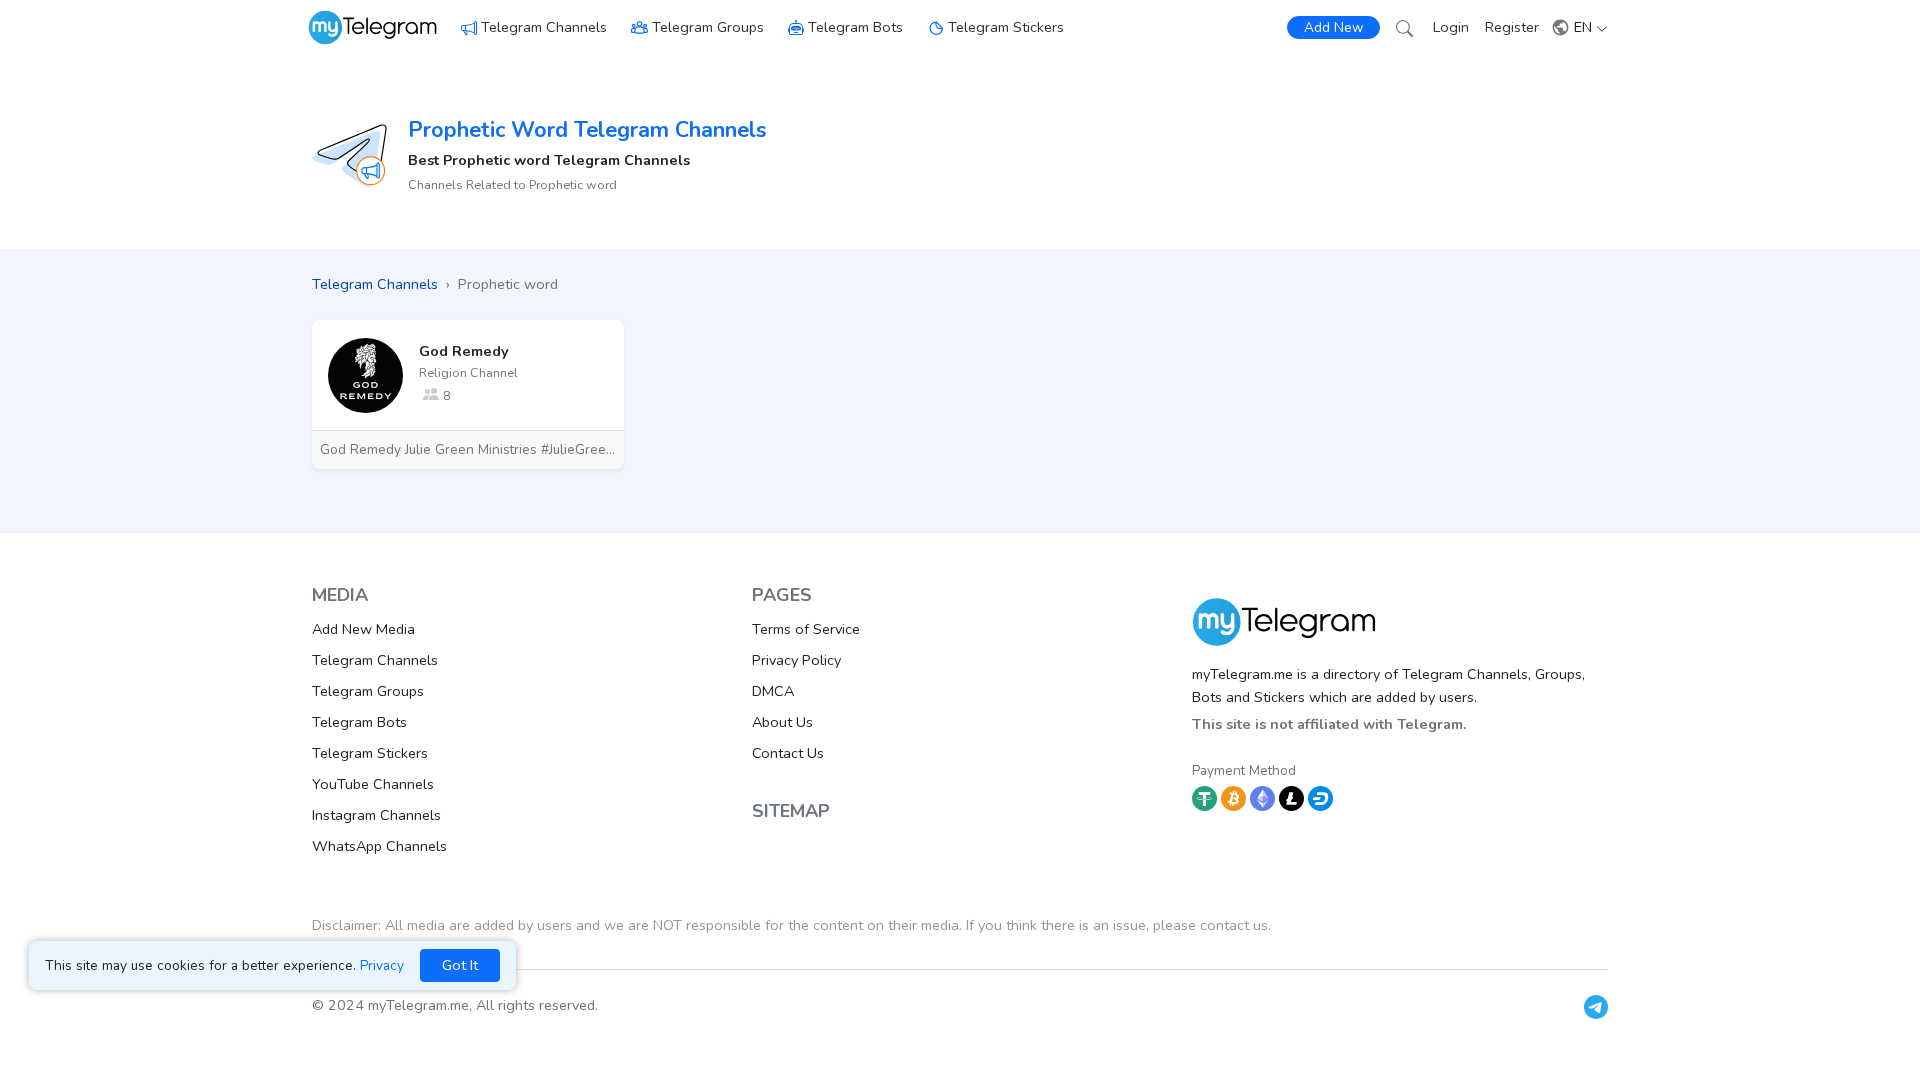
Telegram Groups (708, 27)
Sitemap (791, 811)
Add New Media (363, 629)
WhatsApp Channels (379, 846)
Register (1512, 27)
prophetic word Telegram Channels (587, 130)
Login (1451, 27)
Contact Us (788, 753)
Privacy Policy (796, 660)
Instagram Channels (376, 815)
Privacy (382, 965)
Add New (1333, 27)
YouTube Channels (373, 784)
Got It (460, 965)
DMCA (773, 691)
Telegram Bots (855, 27)
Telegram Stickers (1006, 27)
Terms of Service (806, 629)
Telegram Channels (544, 27)
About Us (782, 722)
